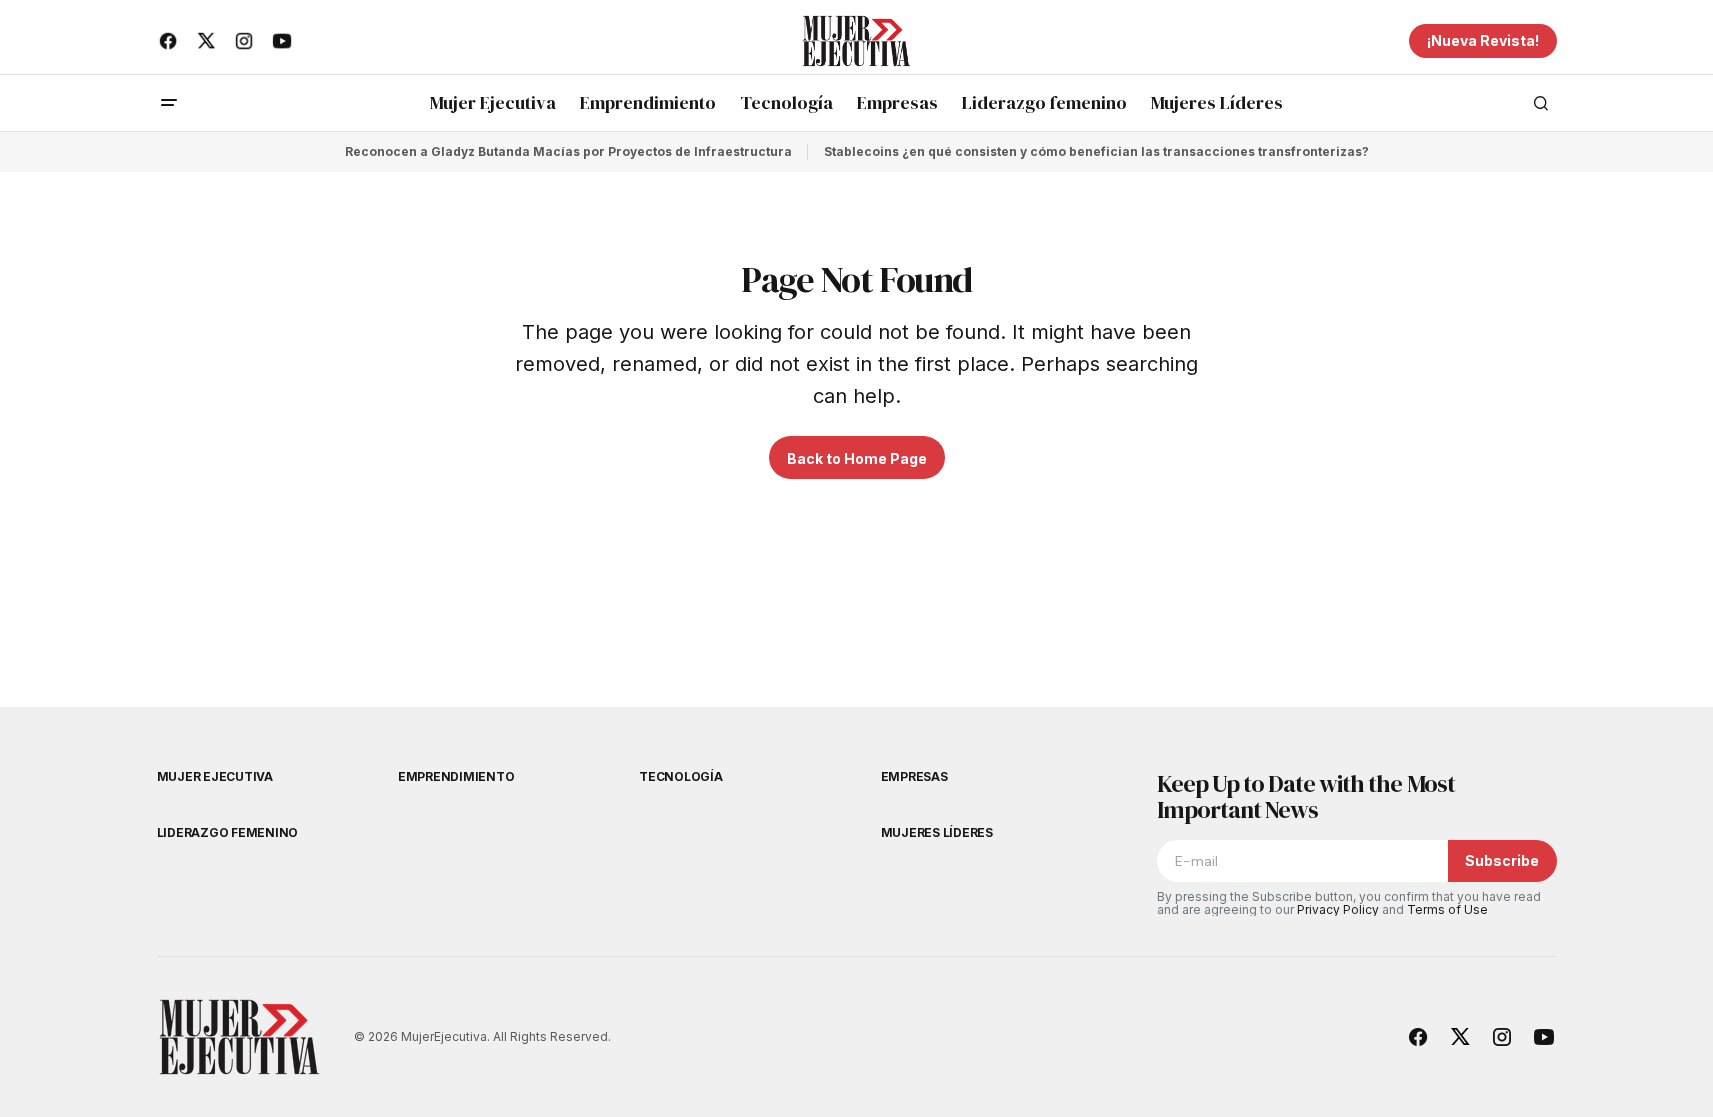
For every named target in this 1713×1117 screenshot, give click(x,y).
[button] (169, 103)
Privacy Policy (1338, 909)
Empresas (914, 776)
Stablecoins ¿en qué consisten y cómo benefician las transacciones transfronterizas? (1096, 151)
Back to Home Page (857, 458)
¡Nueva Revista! (1483, 40)
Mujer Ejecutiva (215, 776)
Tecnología (681, 776)
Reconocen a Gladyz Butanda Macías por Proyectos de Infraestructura (568, 151)
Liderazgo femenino (228, 832)
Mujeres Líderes (937, 832)
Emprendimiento (456, 776)
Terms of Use (1447, 909)
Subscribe (1502, 860)
